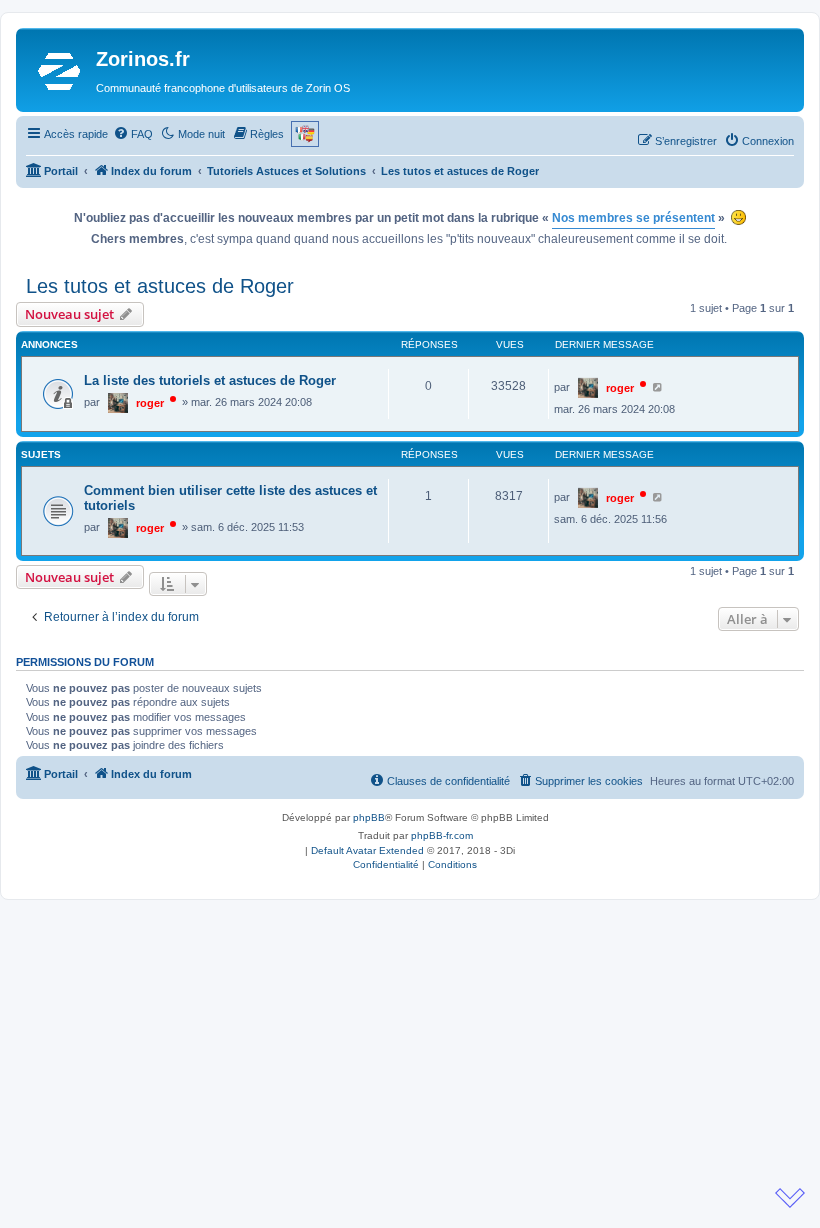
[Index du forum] (58, 70)
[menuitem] (133, 134)
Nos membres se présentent (633, 218)
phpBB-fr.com (442, 835)
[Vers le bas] (790, 1198)
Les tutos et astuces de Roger (160, 286)
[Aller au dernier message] (658, 387)
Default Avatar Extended (367, 850)
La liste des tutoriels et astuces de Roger (210, 380)
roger (150, 403)
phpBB (369, 817)
